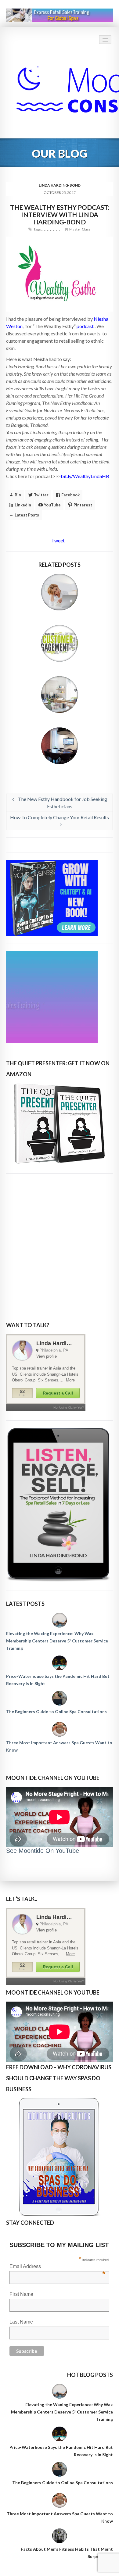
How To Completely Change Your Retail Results (60, 817)
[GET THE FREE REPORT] (60, 2157)
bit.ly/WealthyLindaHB (85, 476)
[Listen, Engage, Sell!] (60, 1505)
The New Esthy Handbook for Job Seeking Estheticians (62, 803)
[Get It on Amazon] (60, 1124)
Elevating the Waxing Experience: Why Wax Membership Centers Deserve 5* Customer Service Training (57, 1641)
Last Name (21, 2322)
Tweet (58, 540)
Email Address (58, 2267)
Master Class (80, 229)
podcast (85, 326)
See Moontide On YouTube (43, 1851)
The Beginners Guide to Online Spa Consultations (56, 1711)
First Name (21, 2294)
